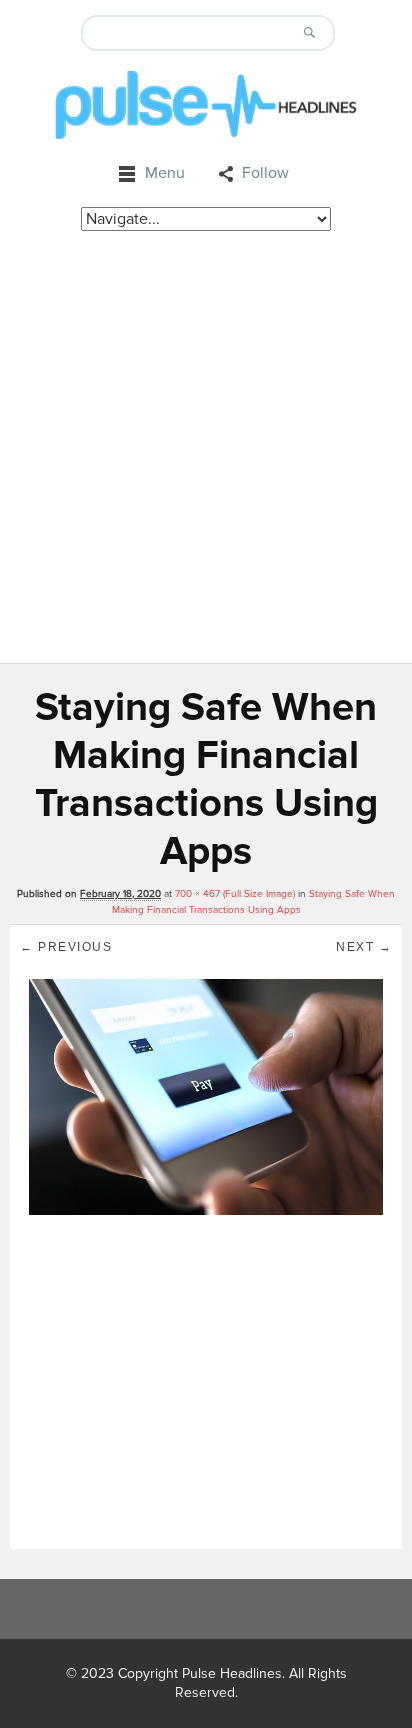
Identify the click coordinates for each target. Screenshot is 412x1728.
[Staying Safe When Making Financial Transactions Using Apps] (205, 1096)
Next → (364, 947)
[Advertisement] (206, 447)
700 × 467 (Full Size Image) (235, 894)
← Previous (66, 947)
